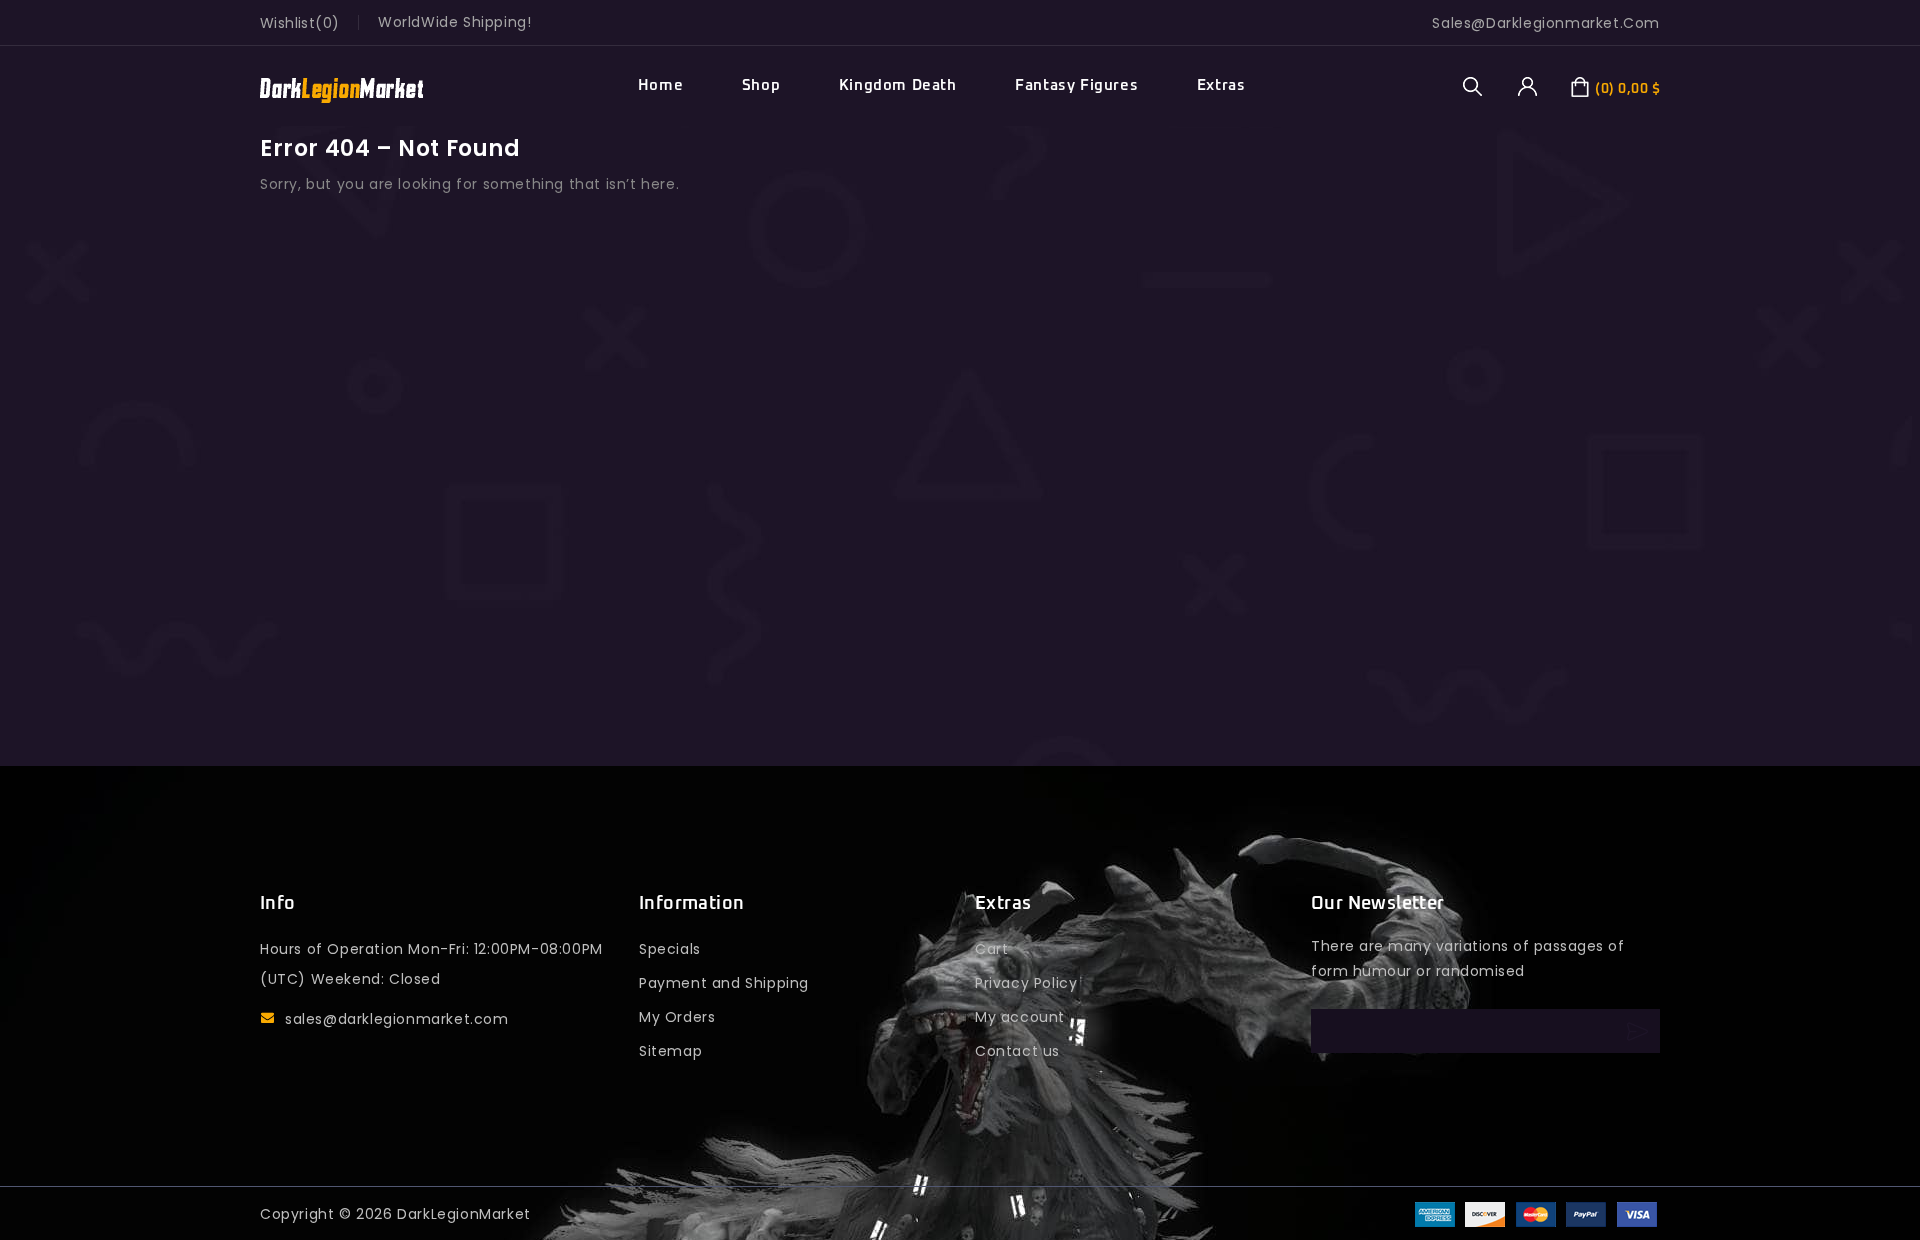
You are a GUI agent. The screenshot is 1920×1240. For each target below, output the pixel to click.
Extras (1221, 85)
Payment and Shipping (724, 983)
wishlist (287, 23)
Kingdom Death (898, 85)
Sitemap (670, 1051)
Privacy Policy (1026, 983)
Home (660, 85)
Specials (670, 949)
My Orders (677, 1017)
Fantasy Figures (1076, 85)
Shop (761, 85)
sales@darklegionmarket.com (397, 1019)
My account (1020, 1017)
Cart (991, 949)
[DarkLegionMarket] (341, 86)
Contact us (1017, 1051)
